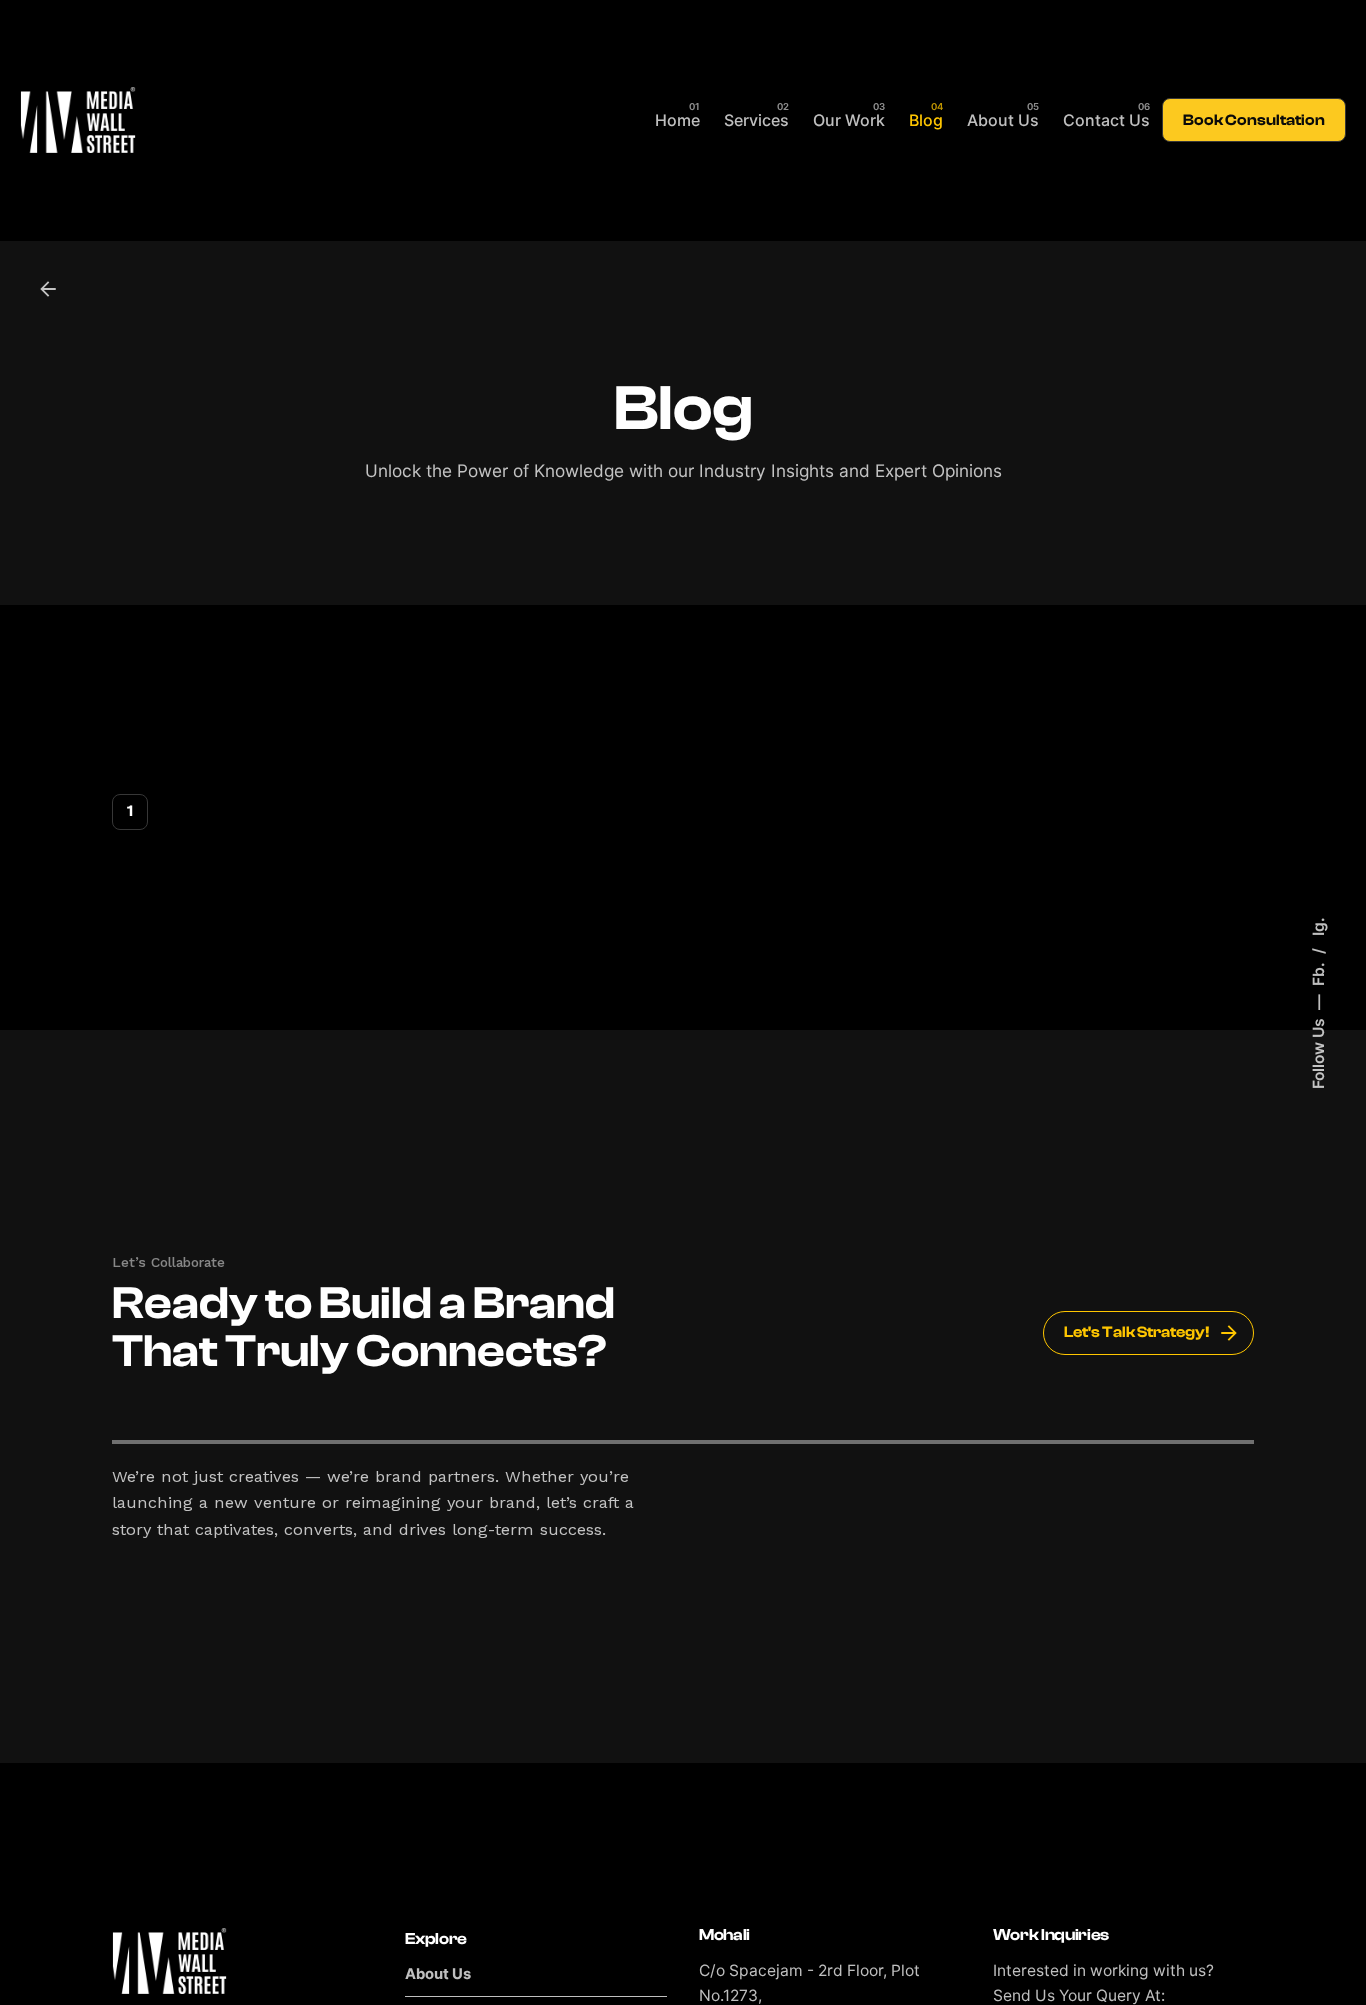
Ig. (1317, 926)
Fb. (1317, 972)
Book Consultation (1254, 120)
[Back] (48, 289)
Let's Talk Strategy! (1137, 1332)
